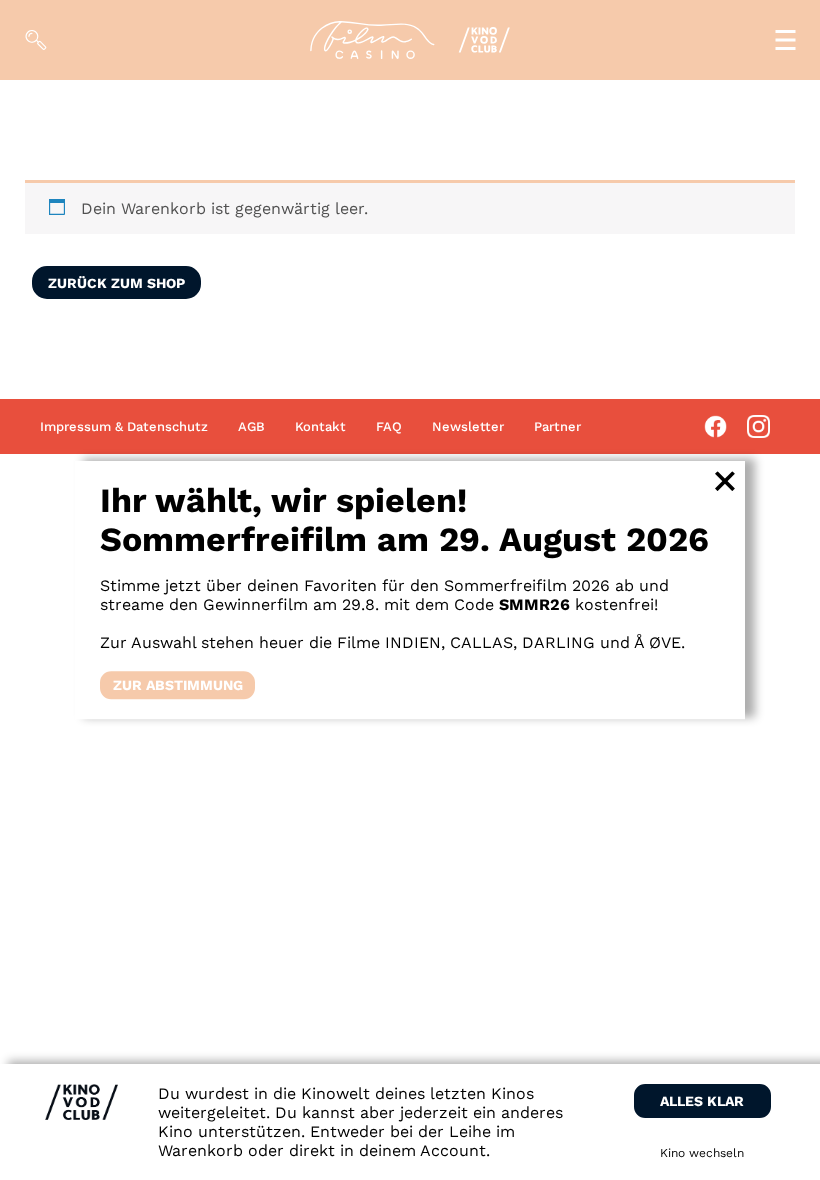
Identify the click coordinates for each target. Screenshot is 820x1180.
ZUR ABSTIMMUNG (178, 685)
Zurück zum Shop (116, 283)
